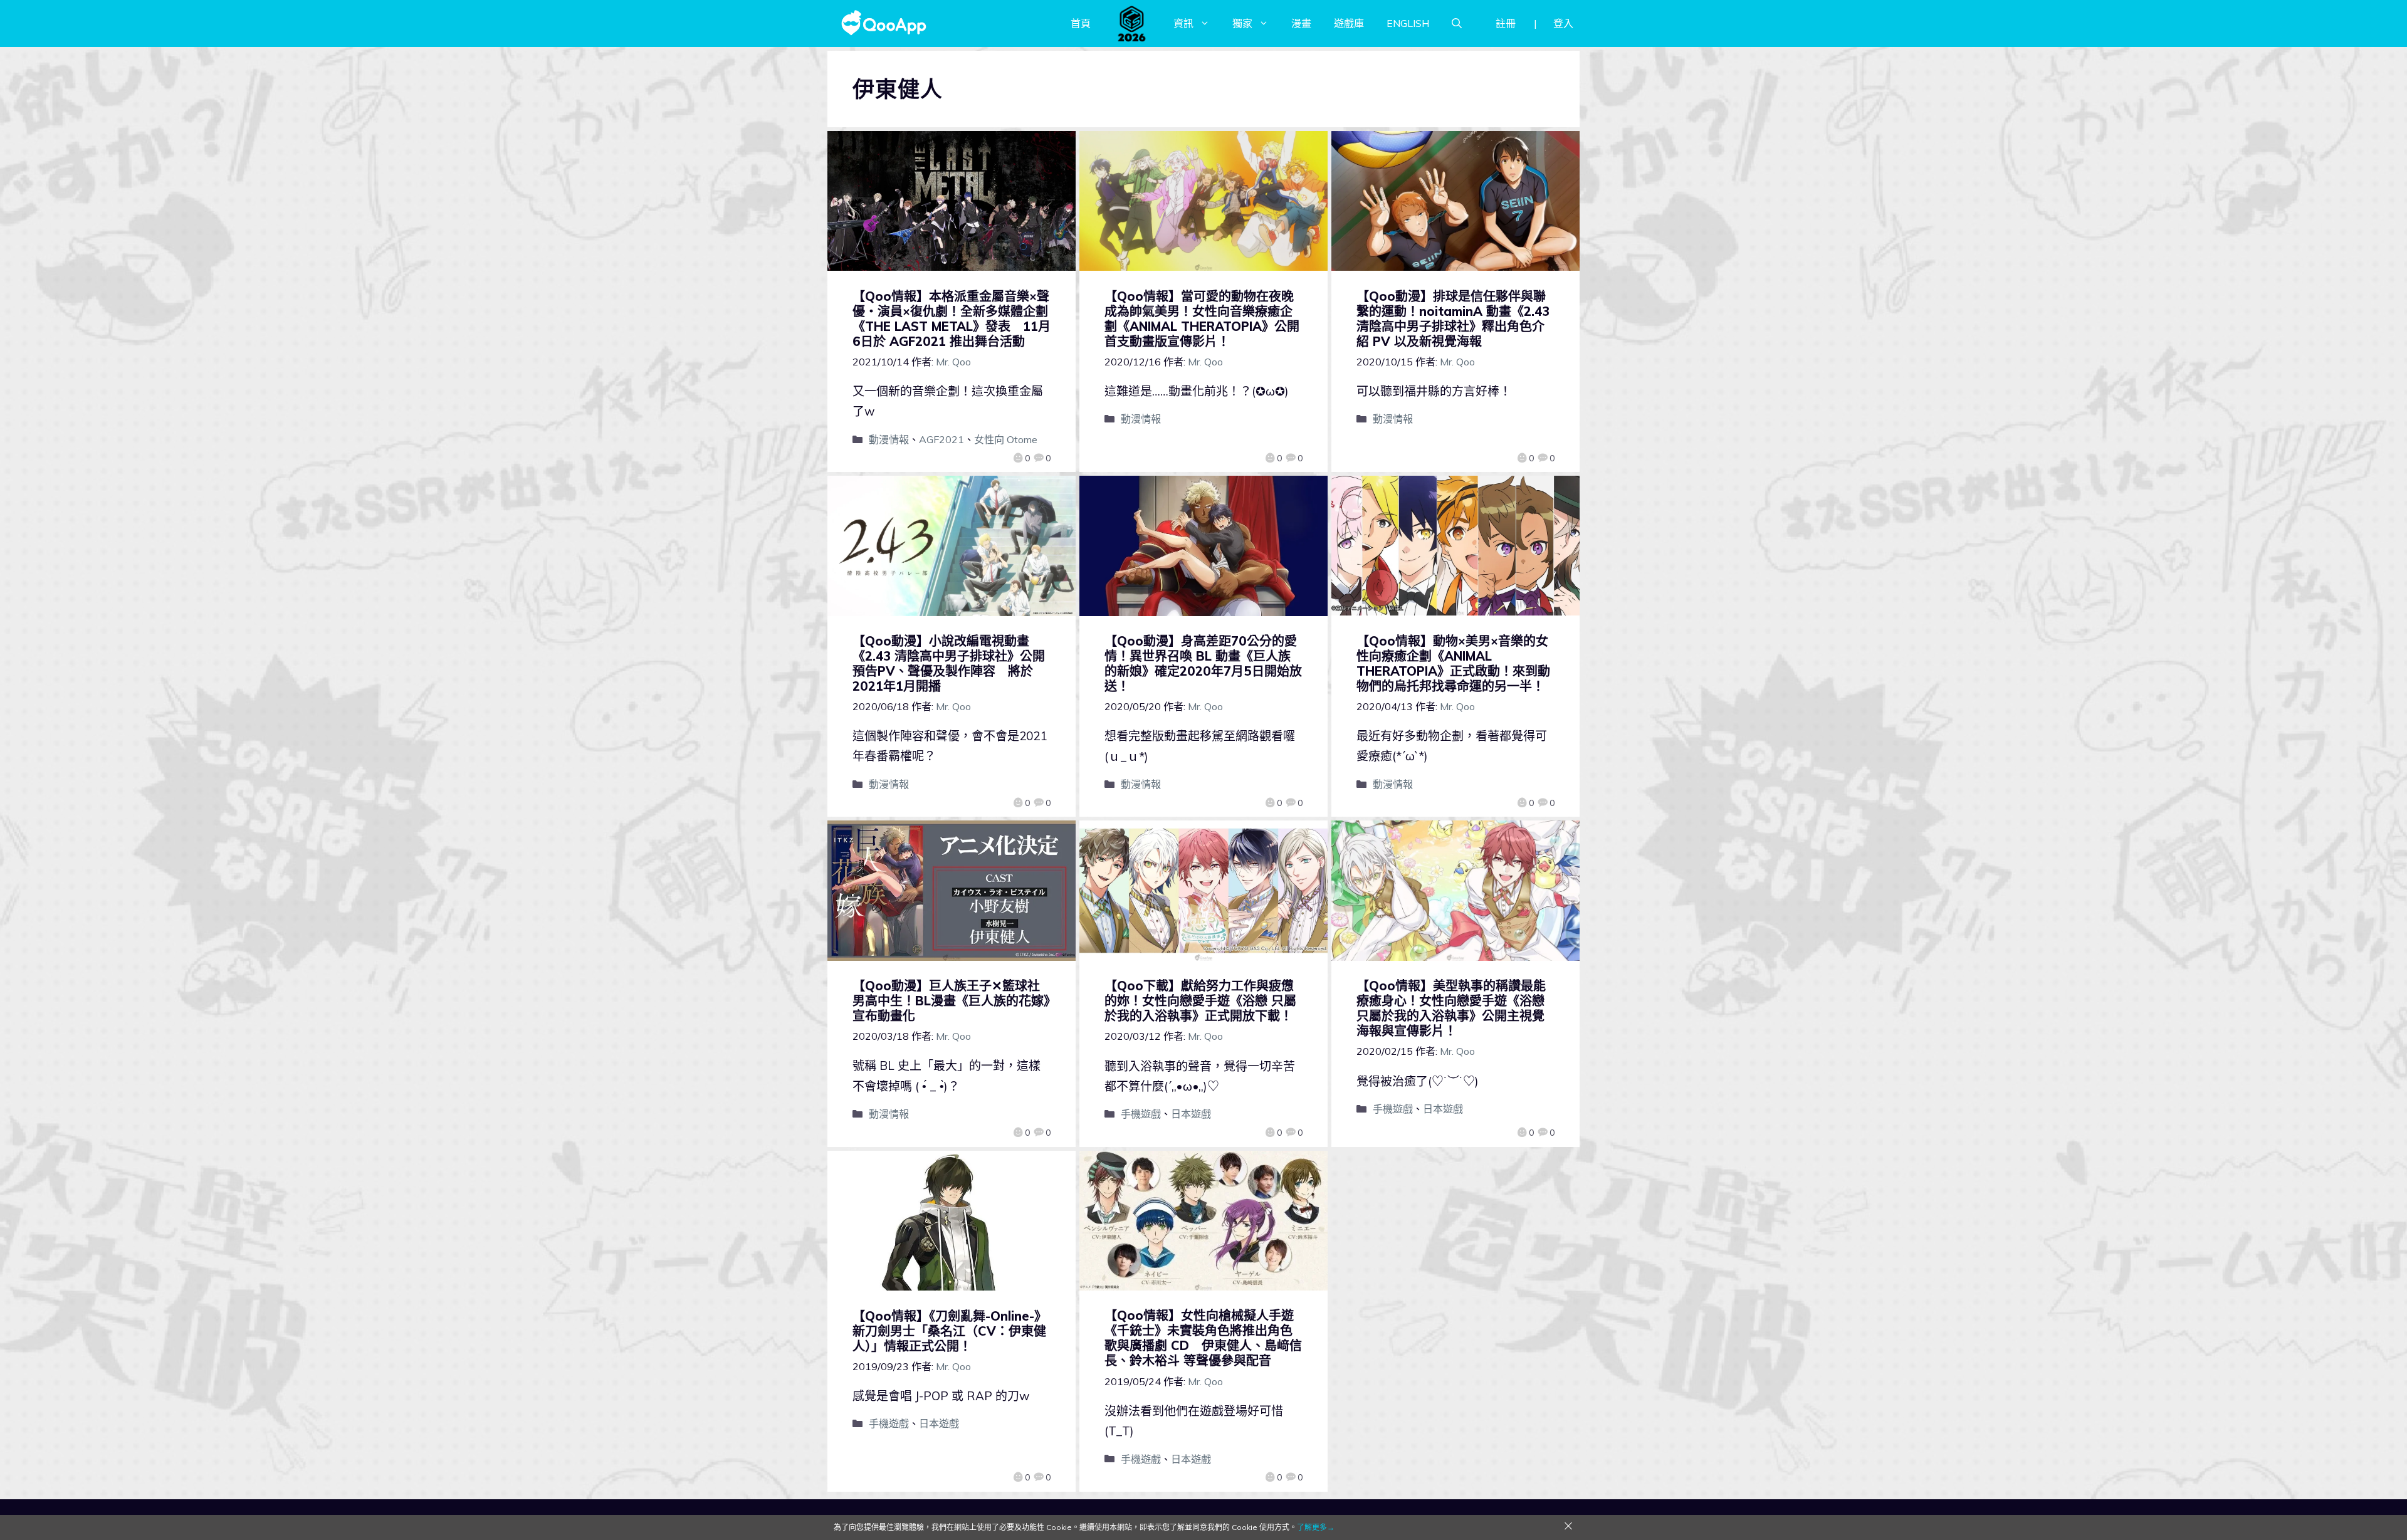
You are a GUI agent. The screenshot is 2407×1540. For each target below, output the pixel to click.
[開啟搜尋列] (1457, 23)
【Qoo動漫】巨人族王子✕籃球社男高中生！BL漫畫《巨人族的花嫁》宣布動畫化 (951, 1001)
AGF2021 (941, 439)
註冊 (1506, 23)
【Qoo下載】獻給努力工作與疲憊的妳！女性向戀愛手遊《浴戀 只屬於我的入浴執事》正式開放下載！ (1200, 1001)
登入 (1563, 23)
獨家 (1242, 23)
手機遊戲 (1141, 1114)
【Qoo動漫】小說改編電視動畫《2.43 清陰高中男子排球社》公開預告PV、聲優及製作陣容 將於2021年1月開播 (949, 663)
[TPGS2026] (1132, 23)
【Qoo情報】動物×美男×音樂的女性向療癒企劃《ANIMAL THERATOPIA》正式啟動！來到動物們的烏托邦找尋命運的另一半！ (1453, 663)
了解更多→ (1316, 1527)
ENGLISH (1408, 23)
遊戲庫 (1349, 23)
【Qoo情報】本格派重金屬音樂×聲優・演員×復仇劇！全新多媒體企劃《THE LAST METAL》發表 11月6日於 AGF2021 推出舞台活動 (952, 319)
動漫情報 (889, 439)
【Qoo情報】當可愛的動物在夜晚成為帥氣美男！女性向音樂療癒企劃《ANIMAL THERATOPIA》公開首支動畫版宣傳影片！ (1202, 319)
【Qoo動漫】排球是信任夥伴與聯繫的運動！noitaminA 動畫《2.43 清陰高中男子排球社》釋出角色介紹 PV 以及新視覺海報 (1453, 319)
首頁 (1081, 23)
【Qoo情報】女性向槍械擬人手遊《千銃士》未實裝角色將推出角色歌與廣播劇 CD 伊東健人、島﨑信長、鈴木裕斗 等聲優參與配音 (1203, 1338)
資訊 (1183, 23)
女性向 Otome (1006, 439)
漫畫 (1301, 23)
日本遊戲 (1191, 1114)
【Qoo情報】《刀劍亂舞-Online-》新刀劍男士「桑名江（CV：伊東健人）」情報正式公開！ (950, 1331)
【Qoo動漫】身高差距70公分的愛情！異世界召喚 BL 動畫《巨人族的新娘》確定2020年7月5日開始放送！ (1203, 663)
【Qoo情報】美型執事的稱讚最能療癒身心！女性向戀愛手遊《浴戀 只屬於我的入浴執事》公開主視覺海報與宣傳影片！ (1451, 1008)
